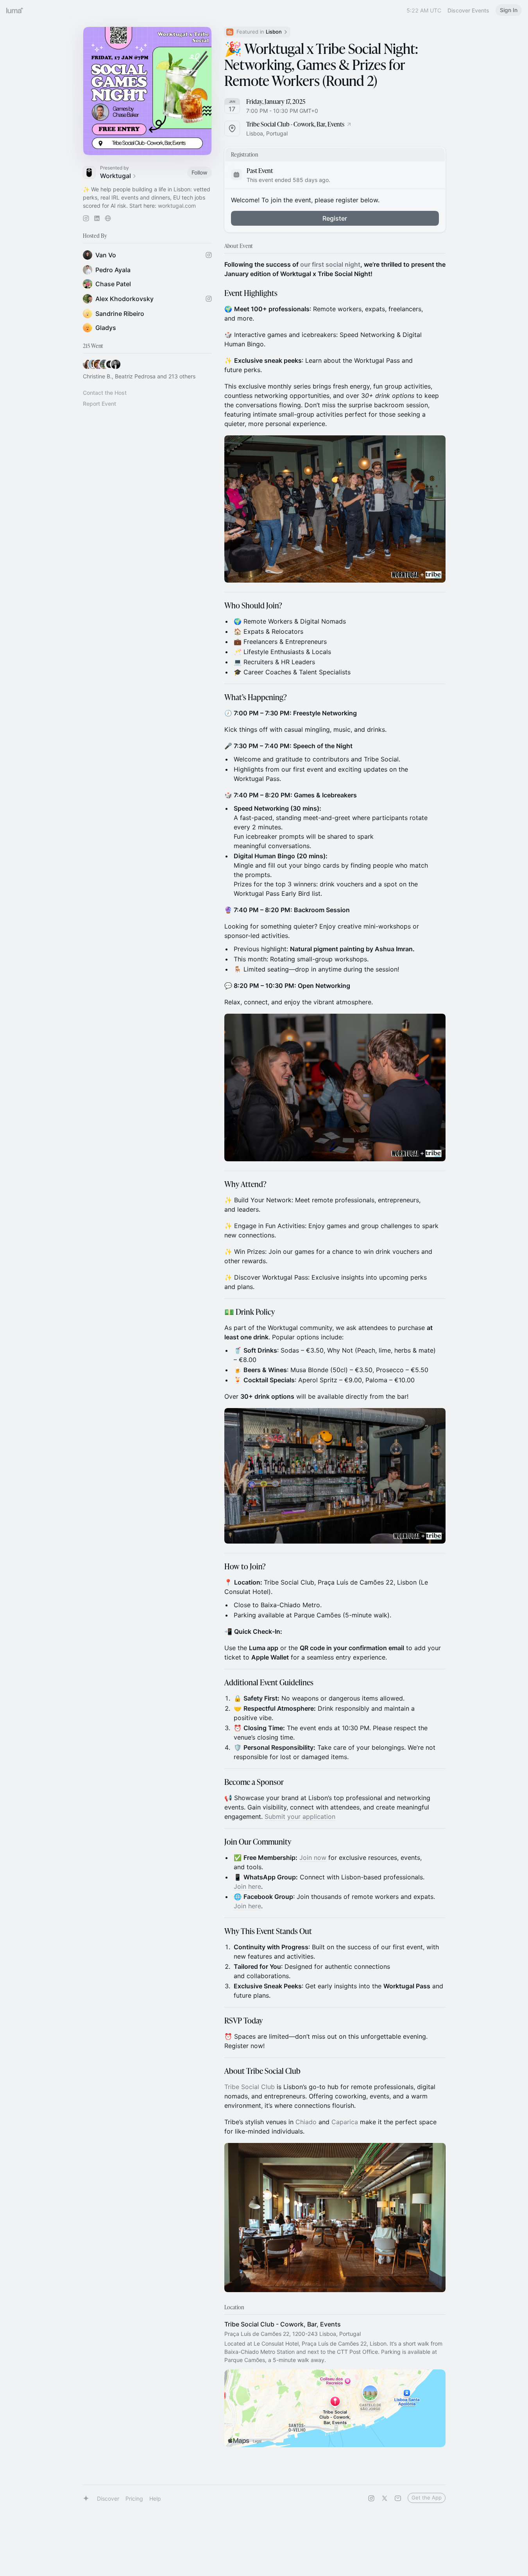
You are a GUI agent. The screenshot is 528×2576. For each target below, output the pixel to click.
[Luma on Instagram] (371, 2498)
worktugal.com (177, 206)
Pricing (134, 2498)
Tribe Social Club (250, 2087)
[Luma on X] (385, 2498)
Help (155, 2498)
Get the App (427, 2498)
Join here (247, 1886)
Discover (108, 2498)
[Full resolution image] (335, 509)
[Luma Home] (15, 10)
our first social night (330, 264)
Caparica (345, 2122)
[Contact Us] (398, 2498)
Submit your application (300, 1817)
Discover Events (468, 10)
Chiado (307, 2122)
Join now (313, 1858)
